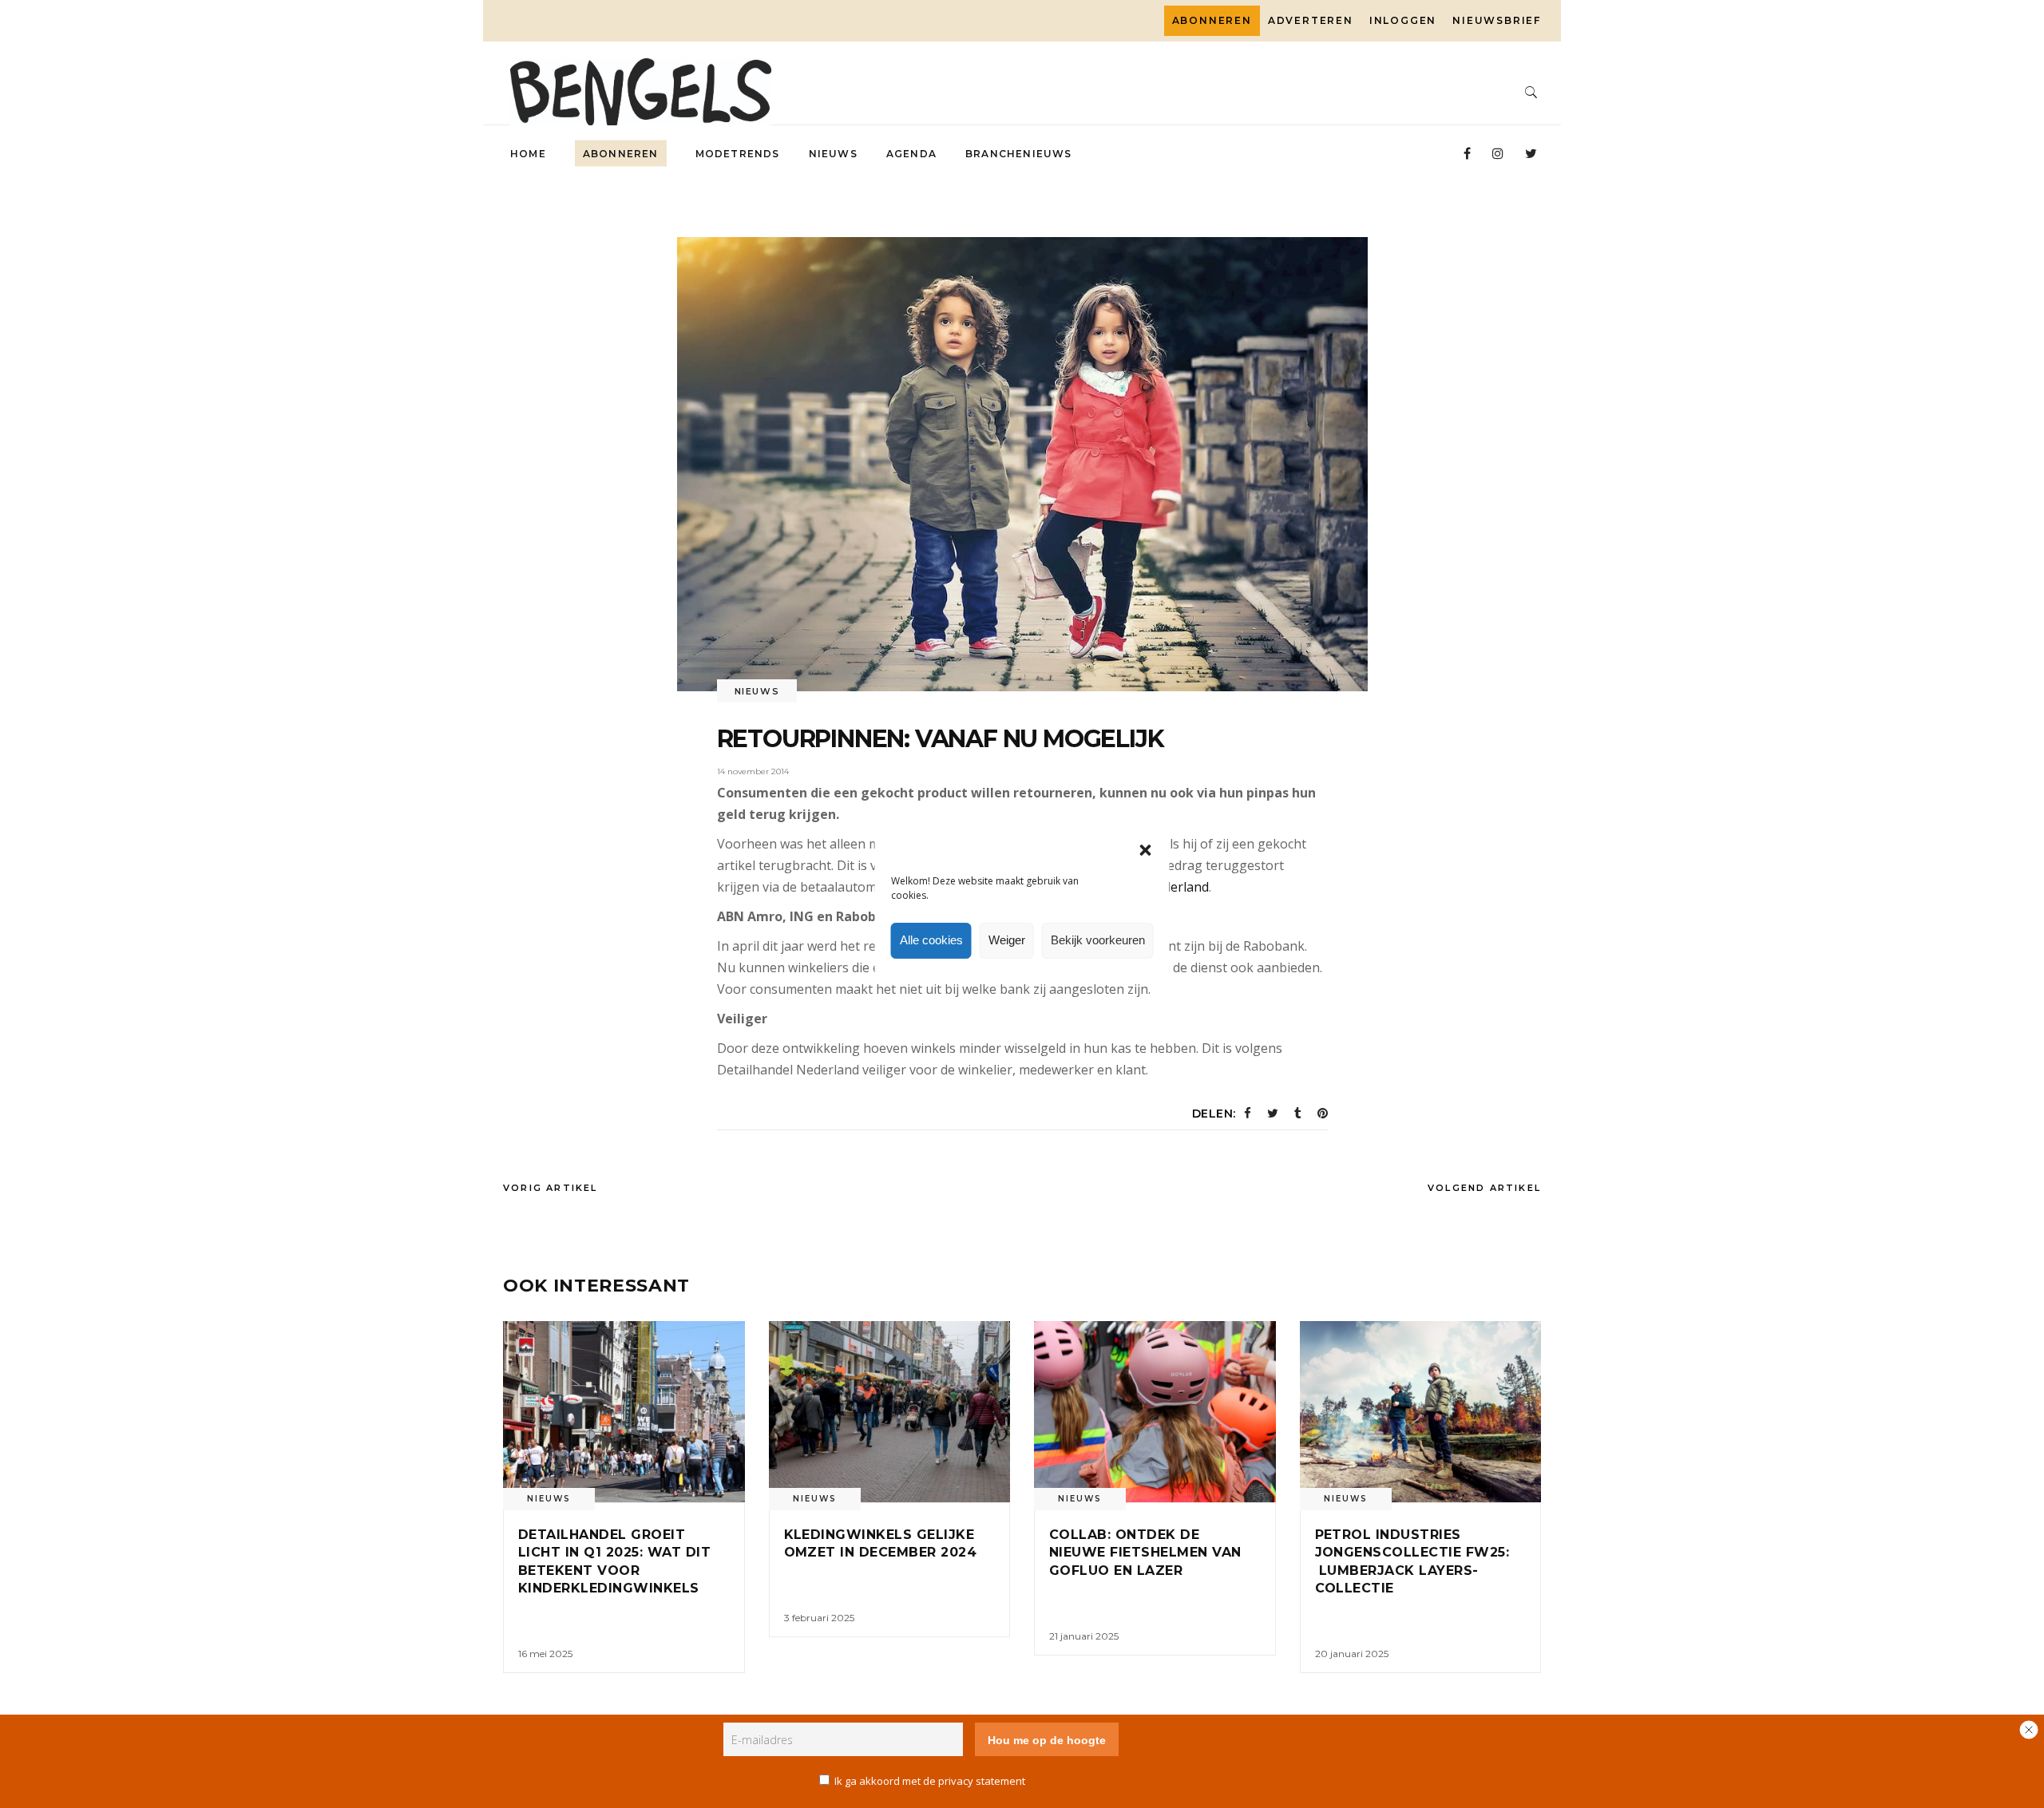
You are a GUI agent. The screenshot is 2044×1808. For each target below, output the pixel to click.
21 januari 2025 (1084, 1636)
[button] (1146, 850)
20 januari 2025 (1352, 1654)
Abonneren (1212, 20)
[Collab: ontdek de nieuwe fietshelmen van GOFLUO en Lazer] (1155, 1412)
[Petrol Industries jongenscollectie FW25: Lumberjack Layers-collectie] (1421, 1412)
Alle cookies (931, 940)
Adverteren (1311, 20)
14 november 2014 (753, 771)
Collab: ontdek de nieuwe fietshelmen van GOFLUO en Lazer (1145, 1553)
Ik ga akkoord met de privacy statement (930, 1781)
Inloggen (1403, 20)
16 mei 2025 (545, 1654)
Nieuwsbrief (1497, 20)
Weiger (1007, 940)
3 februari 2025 (819, 1618)
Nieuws (757, 691)
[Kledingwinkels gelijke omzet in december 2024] (890, 1412)
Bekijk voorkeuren (1098, 940)
